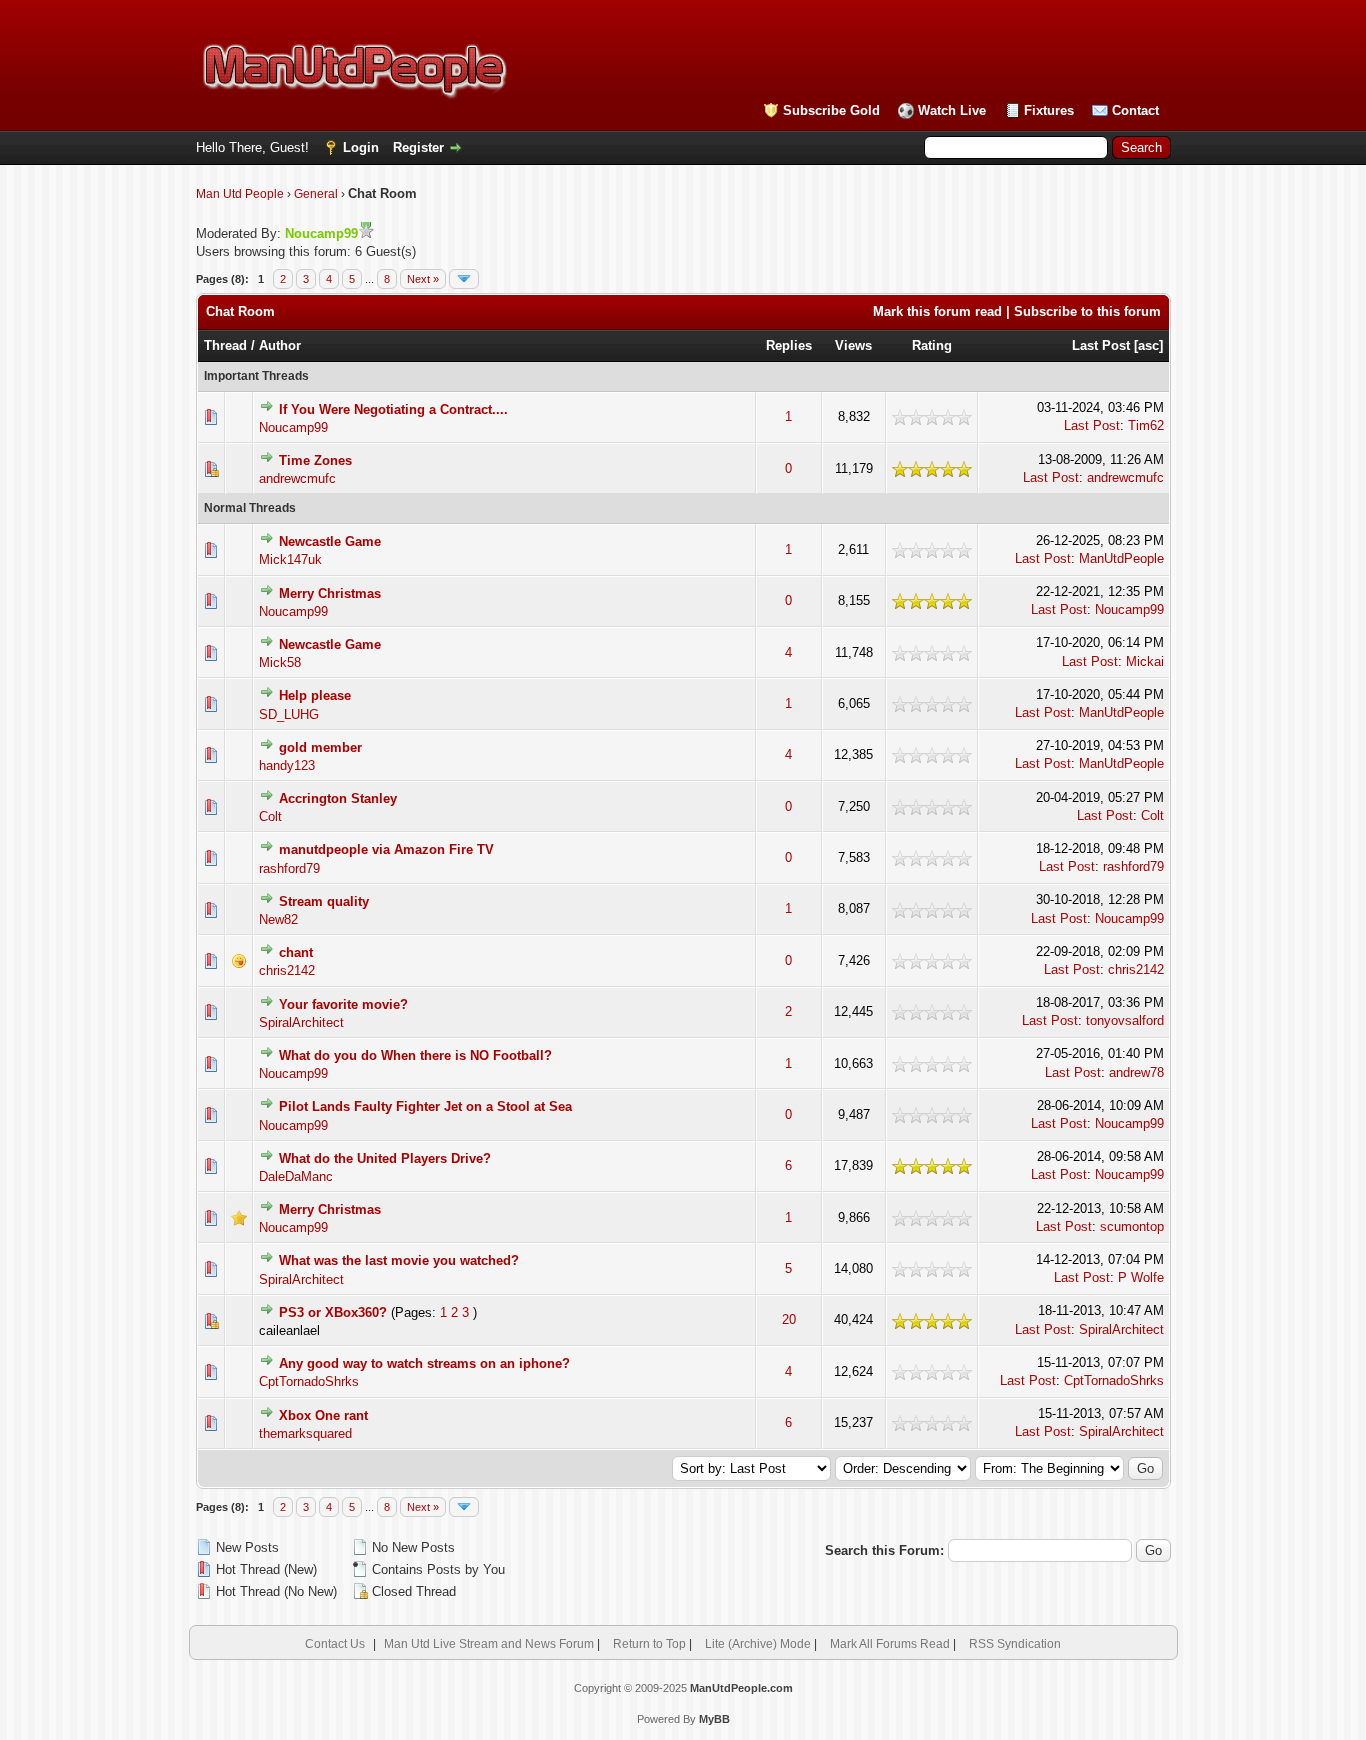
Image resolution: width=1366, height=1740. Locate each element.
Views (853, 345)
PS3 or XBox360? (333, 1312)
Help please (315, 695)
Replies (789, 345)
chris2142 (287, 970)
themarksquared (305, 1433)
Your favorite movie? (343, 1004)
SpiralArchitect (301, 1022)
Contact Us (335, 1644)
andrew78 (1136, 1072)
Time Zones (315, 460)
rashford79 (289, 868)
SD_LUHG (289, 714)
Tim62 (1146, 425)
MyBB (714, 1719)
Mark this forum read (937, 311)
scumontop (1132, 1226)
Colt (270, 816)
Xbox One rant (323, 1415)
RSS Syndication (1015, 1644)
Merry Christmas (330, 593)
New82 (278, 919)
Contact (1135, 110)
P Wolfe (1141, 1277)
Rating (932, 345)
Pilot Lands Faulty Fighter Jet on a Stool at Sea (425, 1106)
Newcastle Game (330, 541)
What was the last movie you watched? (399, 1260)
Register (418, 147)
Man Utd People (240, 194)
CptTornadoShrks (309, 1381)
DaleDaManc (296, 1176)
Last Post (1101, 345)
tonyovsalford (1125, 1020)
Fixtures (1049, 110)
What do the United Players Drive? (385, 1158)
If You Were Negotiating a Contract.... (393, 409)
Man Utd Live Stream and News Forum (489, 1644)
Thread (225, 345)
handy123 (287, 765)
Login (361, 147)
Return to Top (649, 1644)
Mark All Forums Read (890, 1644)
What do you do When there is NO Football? (415, 1055)
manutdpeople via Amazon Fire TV (386, 849)
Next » (423, 279)
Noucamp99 (293, 427)
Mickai (1145, 661)
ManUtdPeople (1121, 558)
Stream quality (324, 901)
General (316, 194)
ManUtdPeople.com (741, 1688)
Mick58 (280, 662)
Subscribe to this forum (1087, 311)
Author (280, 345)
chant (296, 952)
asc (1148, 345)
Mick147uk (290, 559)
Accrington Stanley (338, 798)
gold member (320, 747)
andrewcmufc (297, 478)
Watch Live (952, 110)
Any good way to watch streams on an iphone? (424, 1363)
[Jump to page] (464, 279)
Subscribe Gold (831, 110)
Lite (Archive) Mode (758, 1644)
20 (789, 1319)
